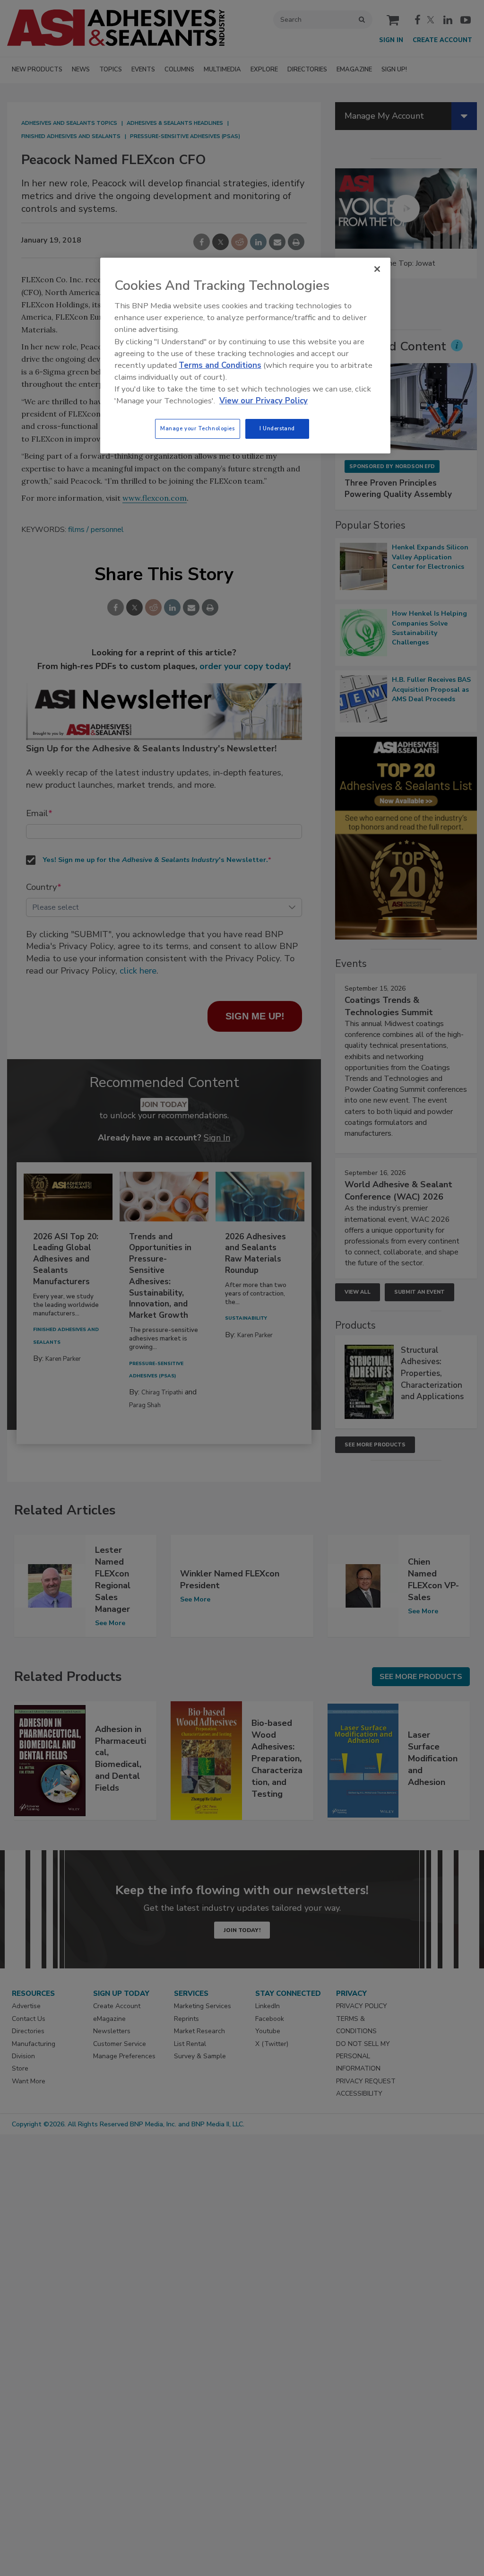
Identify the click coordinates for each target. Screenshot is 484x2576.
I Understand (277, 428)
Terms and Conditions (220, 365)
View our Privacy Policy (264, 401)
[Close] (377, 269)
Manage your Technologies (198, 428)
